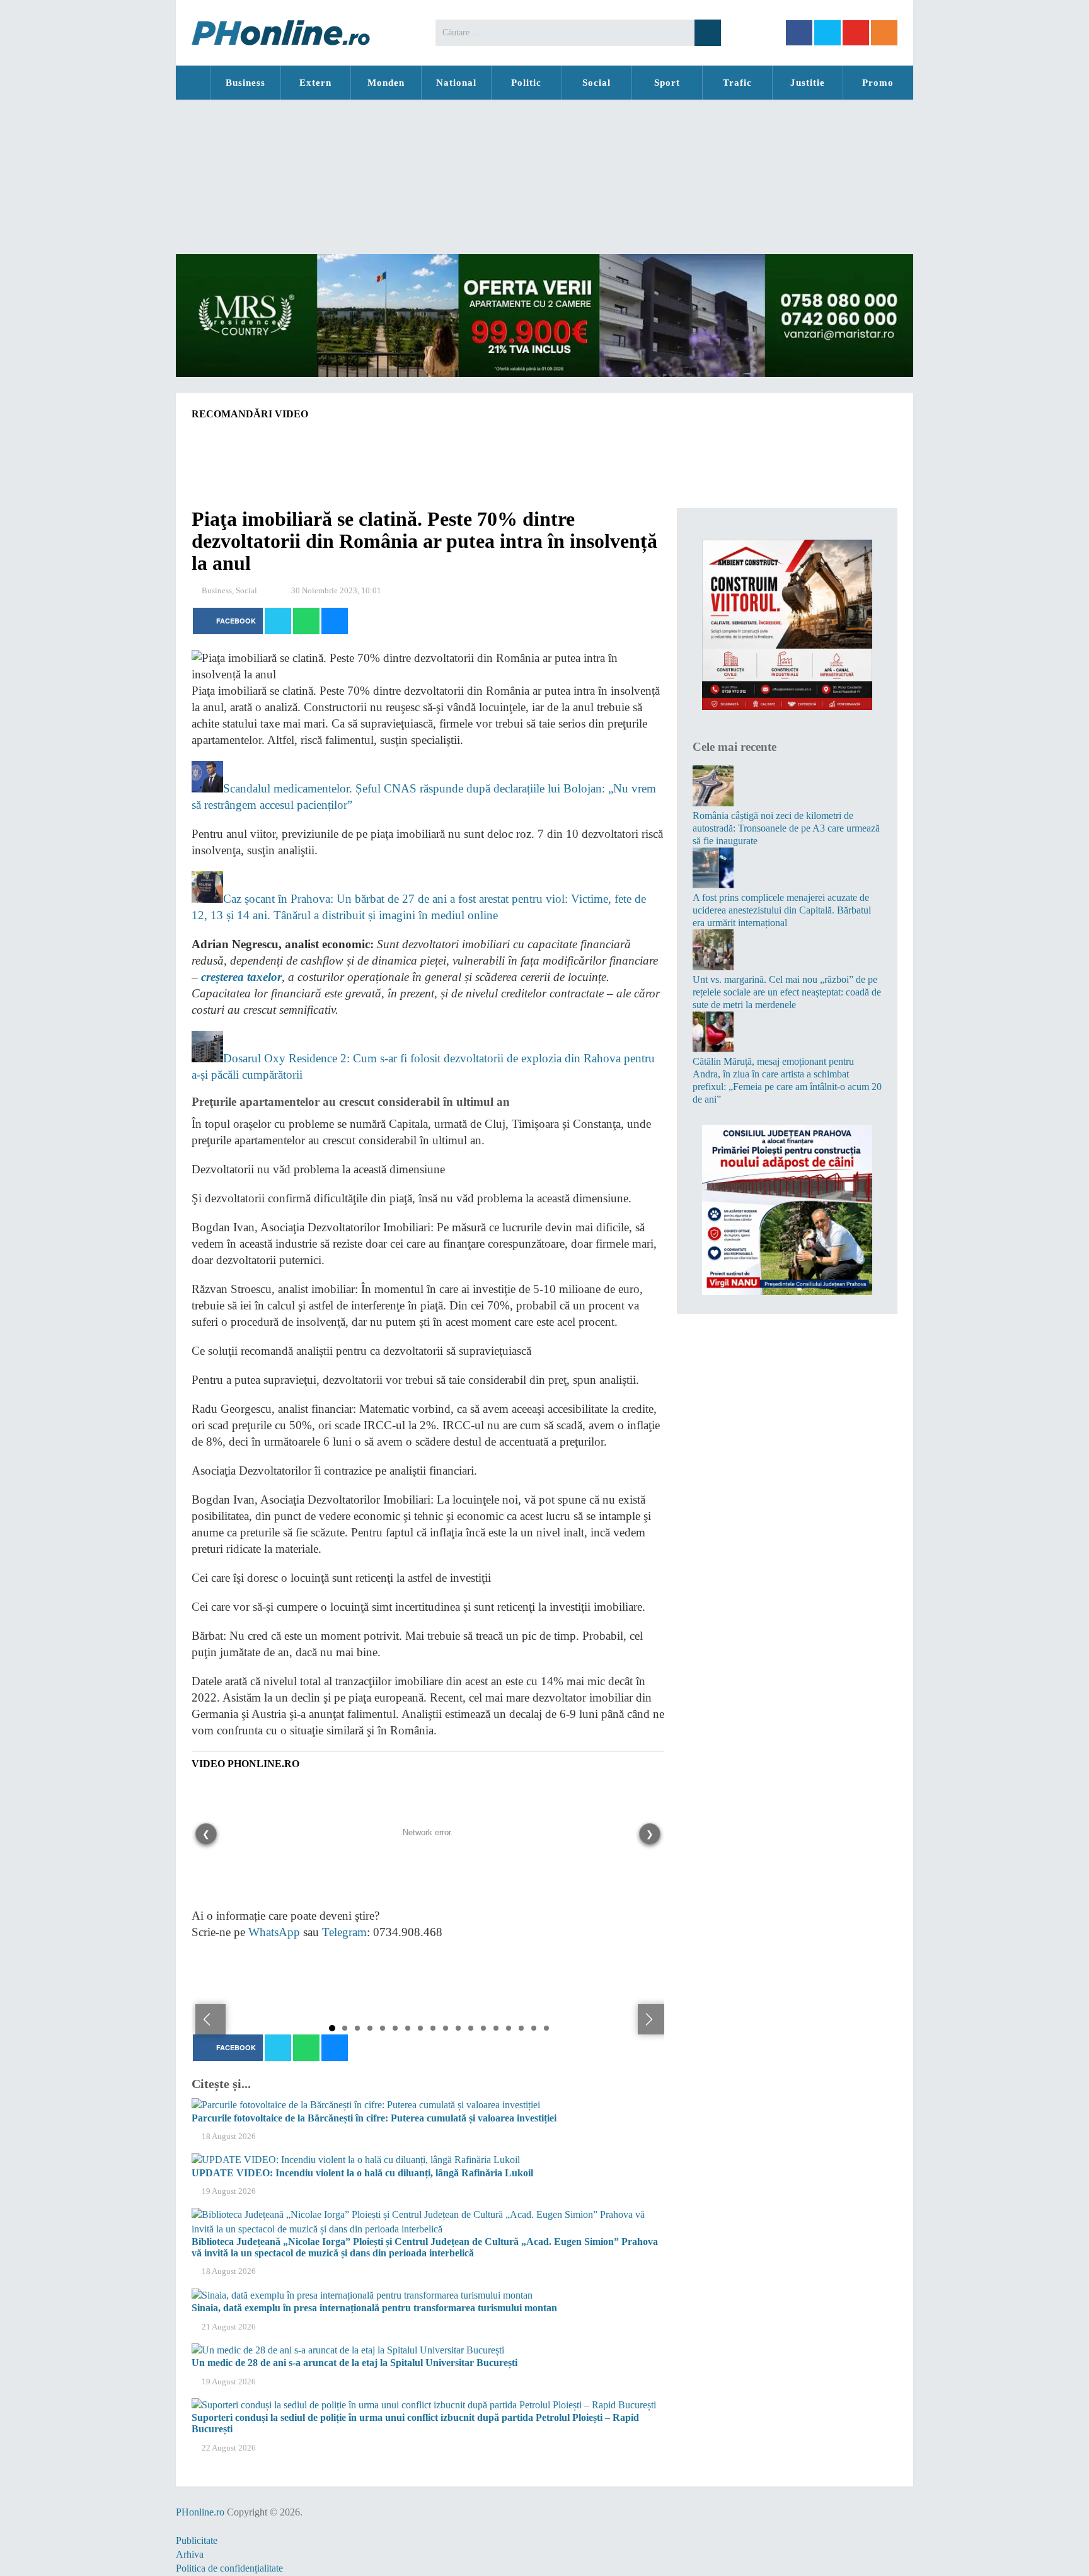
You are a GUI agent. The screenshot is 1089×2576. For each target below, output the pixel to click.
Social (596, 83)
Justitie (808, 83)
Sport (667, 83)
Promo (878, 83)
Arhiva (190, 2554)
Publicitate (197, 2540)
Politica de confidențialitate (229, 2568)
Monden (386, 83)
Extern (315, 83)
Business (245, 83)
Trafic (737, 83)
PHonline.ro (193, 83)
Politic (526, 83)
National (456, 83)
